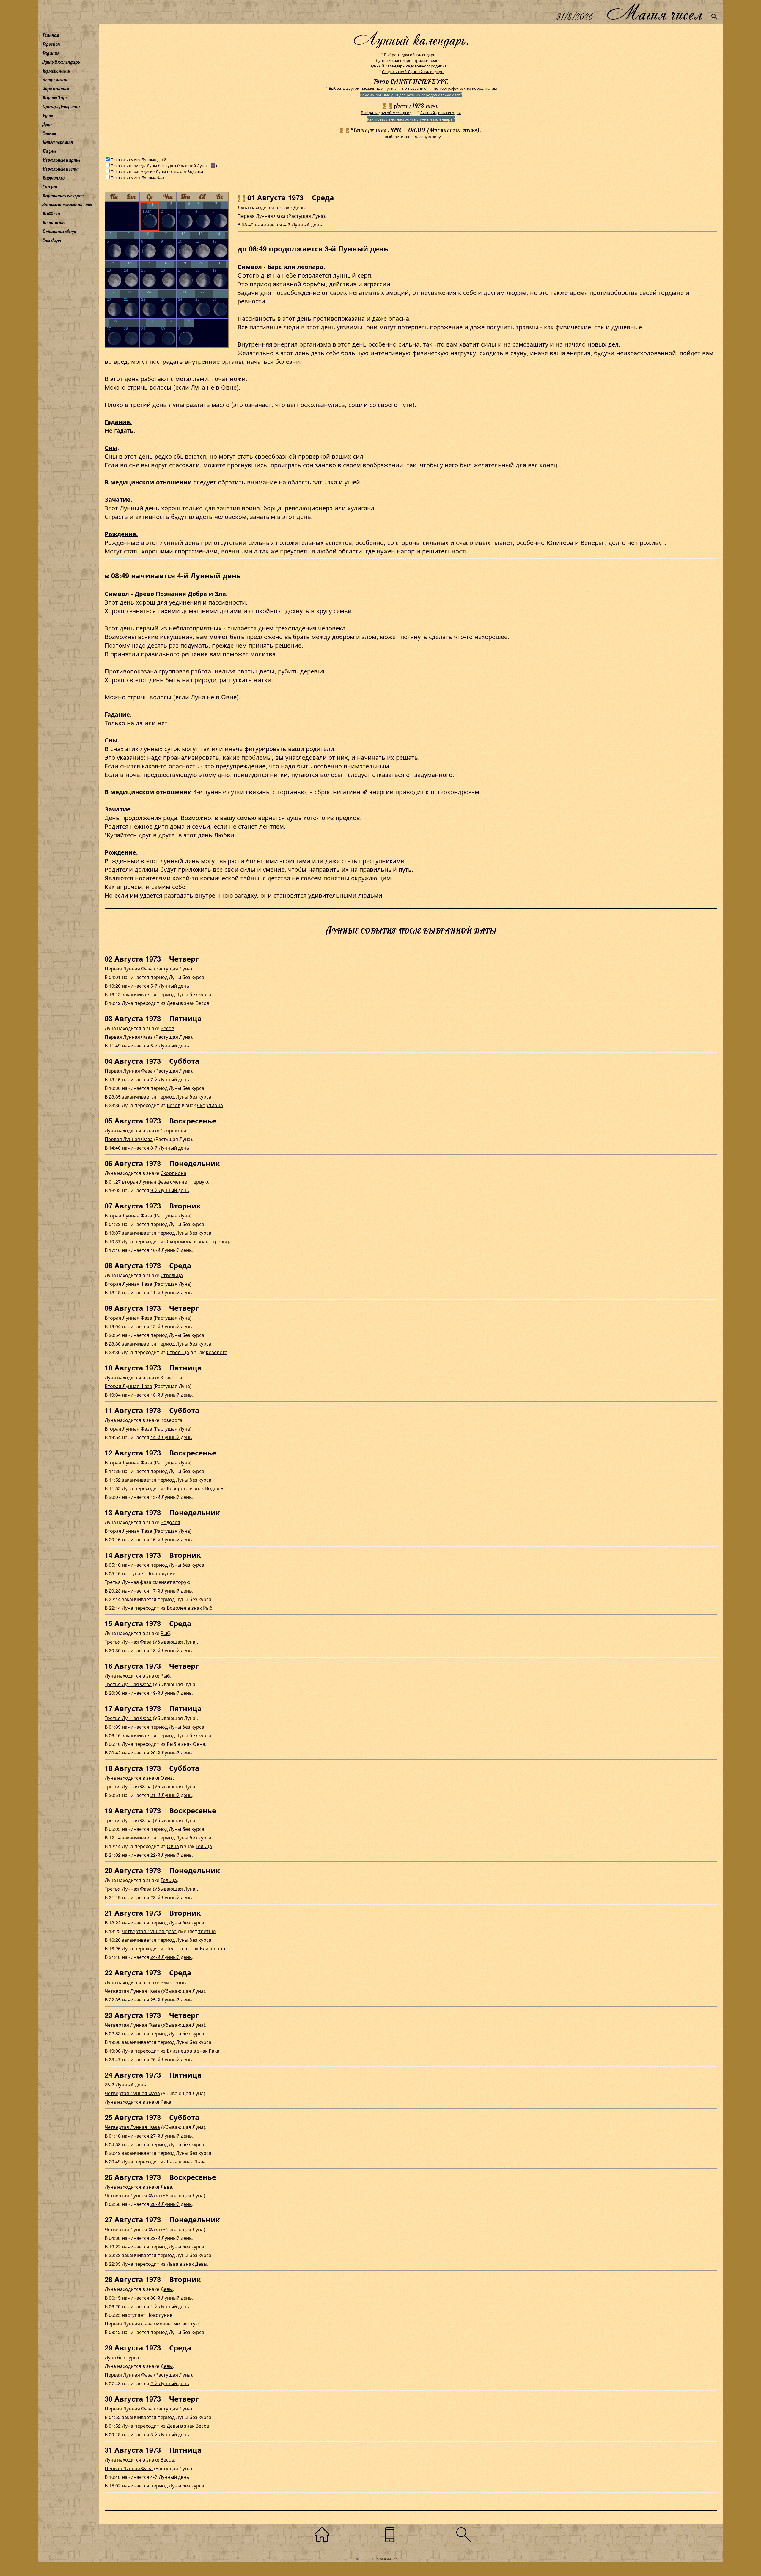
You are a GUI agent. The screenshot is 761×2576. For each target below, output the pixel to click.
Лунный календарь (61, 62)
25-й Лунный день (171, 2000)
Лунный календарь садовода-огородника (408, 66)
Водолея (215, 1488)
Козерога (217, 1352)
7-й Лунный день (170, 1079)
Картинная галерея (63, 196)
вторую (182, 1582)
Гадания (51, 53)
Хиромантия (56, 89)
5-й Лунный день (170, 986)
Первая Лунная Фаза (262, 216)
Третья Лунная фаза (128, 1582)
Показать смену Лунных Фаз (137, 177)
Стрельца (220, 1241)
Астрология (55, 80)
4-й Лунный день (303, 225)
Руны (48, 115)
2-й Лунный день (170, 2383)
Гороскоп (51, 44)
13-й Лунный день (171, 1395)
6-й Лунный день (170, 1045)
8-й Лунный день (170, 1148)
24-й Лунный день (171, 1957)
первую (199, 1182)
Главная (51, 35)
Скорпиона (210, 1105)
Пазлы (49, 151)
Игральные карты (61, 160)
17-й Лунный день (171, 1591)
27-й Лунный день (171, 2136)
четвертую (187, 2324)
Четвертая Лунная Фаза (132, 1991)
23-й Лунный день (171, 1897)
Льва (200, 2162)
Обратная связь (59, 231)
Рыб (208, 1608)
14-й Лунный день (171, 1437)
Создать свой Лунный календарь (413, 71)
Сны (111, 447)
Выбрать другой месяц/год (386, 112)
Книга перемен (58, 142)
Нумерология (56, 71)
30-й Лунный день (171, 2298)
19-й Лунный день (171, 1693)
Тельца (204, 1846)
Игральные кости (60, 169)
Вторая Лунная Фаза (128, 1215)
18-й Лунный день (171, 1650)
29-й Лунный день (171, 2238)
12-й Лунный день (171, 1326)
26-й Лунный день (171, 2059)
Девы (299, 207)
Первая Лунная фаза (129, 2324)
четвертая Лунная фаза (149, 1931)
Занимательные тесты (67, 204)
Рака (214, 2051)
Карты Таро (55, 97)
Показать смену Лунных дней (138, 159)
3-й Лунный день (170, 2434)
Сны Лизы (52, 240)
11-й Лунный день (171, 1292)
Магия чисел (654, 12)
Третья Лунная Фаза (128, 1642)
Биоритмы (54, 178)
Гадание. (118, 422)
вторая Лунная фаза (145, 1182)
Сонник (49, 133)
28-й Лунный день (171, 2204)
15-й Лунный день (171, 1497)
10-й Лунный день (171, 1250)
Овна (199, 1744)
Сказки (50, 187)
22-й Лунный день (171, 1855)
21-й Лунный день (171, 1795)
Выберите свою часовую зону (413, 137)
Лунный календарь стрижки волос (408, 60)
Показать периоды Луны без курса (143, 165)
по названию (414, 88)
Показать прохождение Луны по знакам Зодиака (157, 171)
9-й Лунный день (170, 1190)
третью (207, 1931)
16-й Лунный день (171, 1539)
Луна (47, 124)
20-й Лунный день (171, 1753)
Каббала (51, 213)
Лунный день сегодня (440, 112)
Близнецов (212, 1948)
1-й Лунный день (170, 2306)
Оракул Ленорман (61, 106)
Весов (202, 1003)
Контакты (54, 222)
